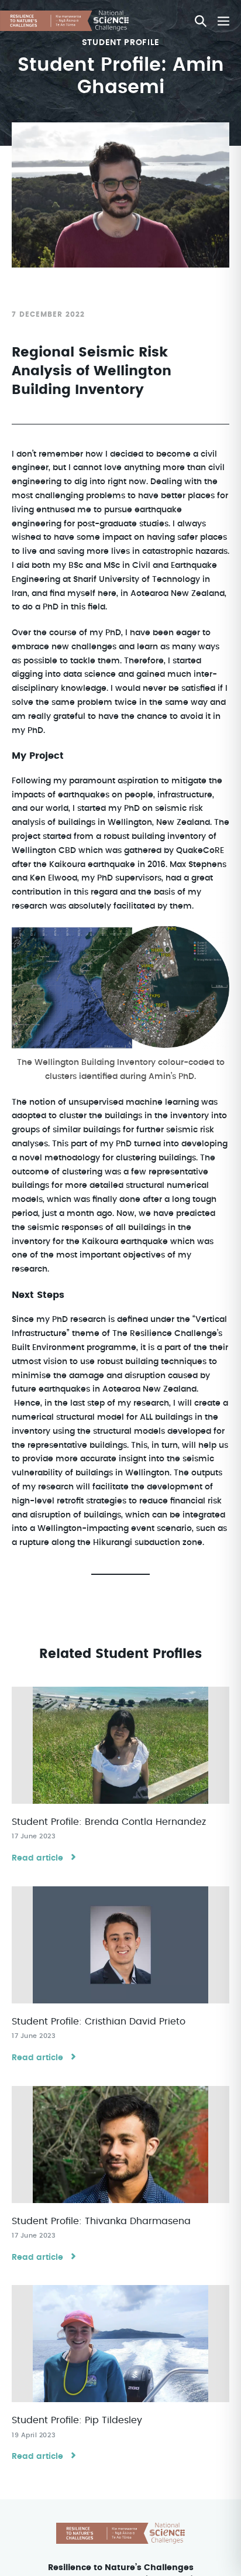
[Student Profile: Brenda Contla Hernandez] (120, 1745)
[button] (201, 21)
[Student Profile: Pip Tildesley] (120, 2344)
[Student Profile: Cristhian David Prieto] (120, 1945)
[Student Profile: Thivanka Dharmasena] (120, 2145)
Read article (37, 1858)
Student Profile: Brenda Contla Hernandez (109, 1822)
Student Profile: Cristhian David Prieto (99, 2022)
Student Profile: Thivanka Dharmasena (101, 2221)
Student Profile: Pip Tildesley (77, 2420)
